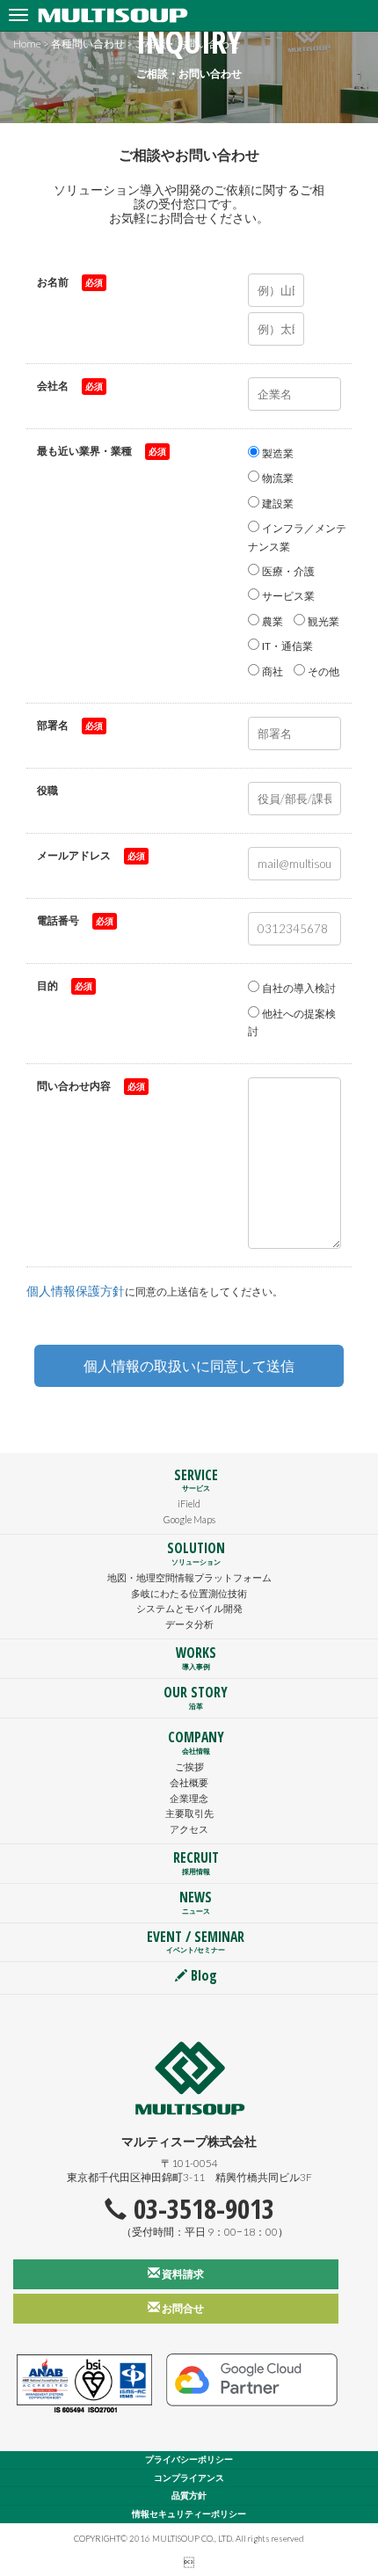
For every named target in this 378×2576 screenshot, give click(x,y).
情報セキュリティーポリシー (189, 2514)
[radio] (276, 455)
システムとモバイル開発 (189, 1608)
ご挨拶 (189, 1766)
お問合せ (182, 2308)
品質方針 (189, 2496)
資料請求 (182, 2274)
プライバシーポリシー (189, 2459)
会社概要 (189, 1782)
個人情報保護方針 (76, 1291)
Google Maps (189, 1519)
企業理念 (189, 1798)
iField (189, 1503)
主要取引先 (189, 1813)
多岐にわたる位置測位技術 (189, 1593)
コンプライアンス (189, 2478)
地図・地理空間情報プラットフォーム (189, 1577)
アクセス (189, 1829)
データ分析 (189, 1624)
